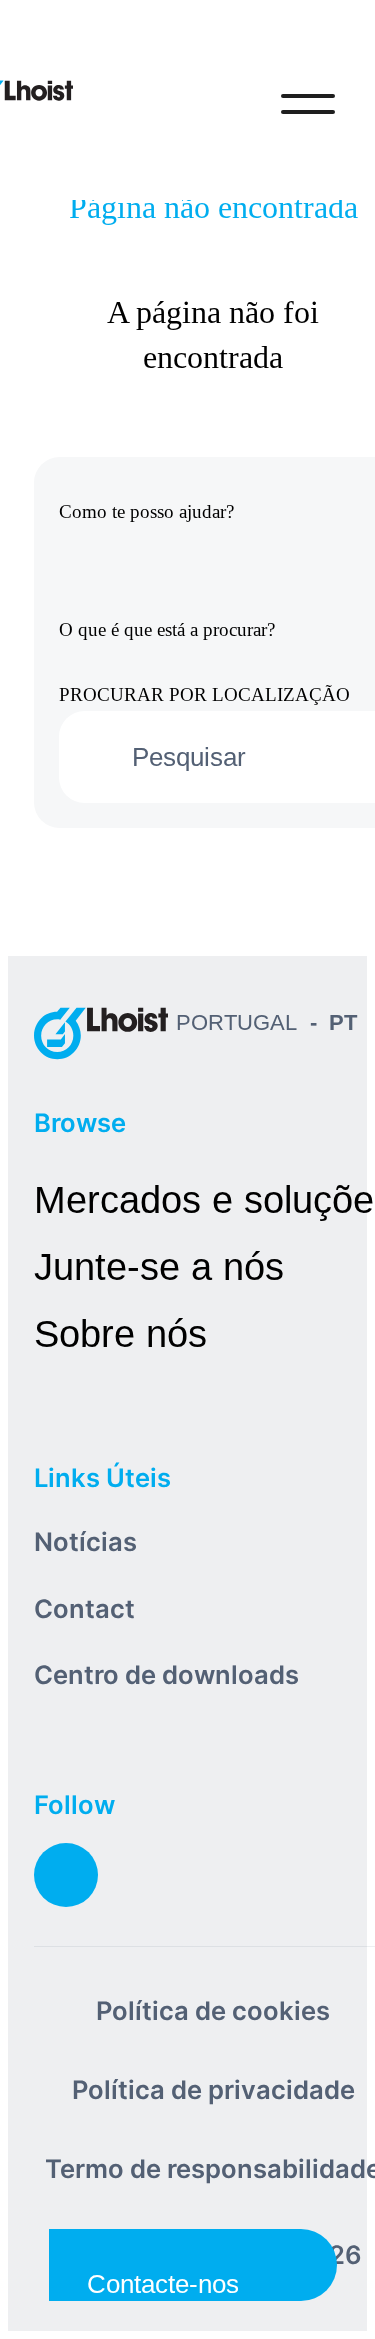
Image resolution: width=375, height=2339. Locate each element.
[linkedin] (66, 1875)
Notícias (85, 1541)
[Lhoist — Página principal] (101, 1032)
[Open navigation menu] (308, 104)
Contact (84, 1608)
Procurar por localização (204, 694)
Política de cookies (213, 2010)
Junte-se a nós (159, 1266)
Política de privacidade (213, 2089)
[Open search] (225, 104)
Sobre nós (120, 1333)
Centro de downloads (166, 1674)
